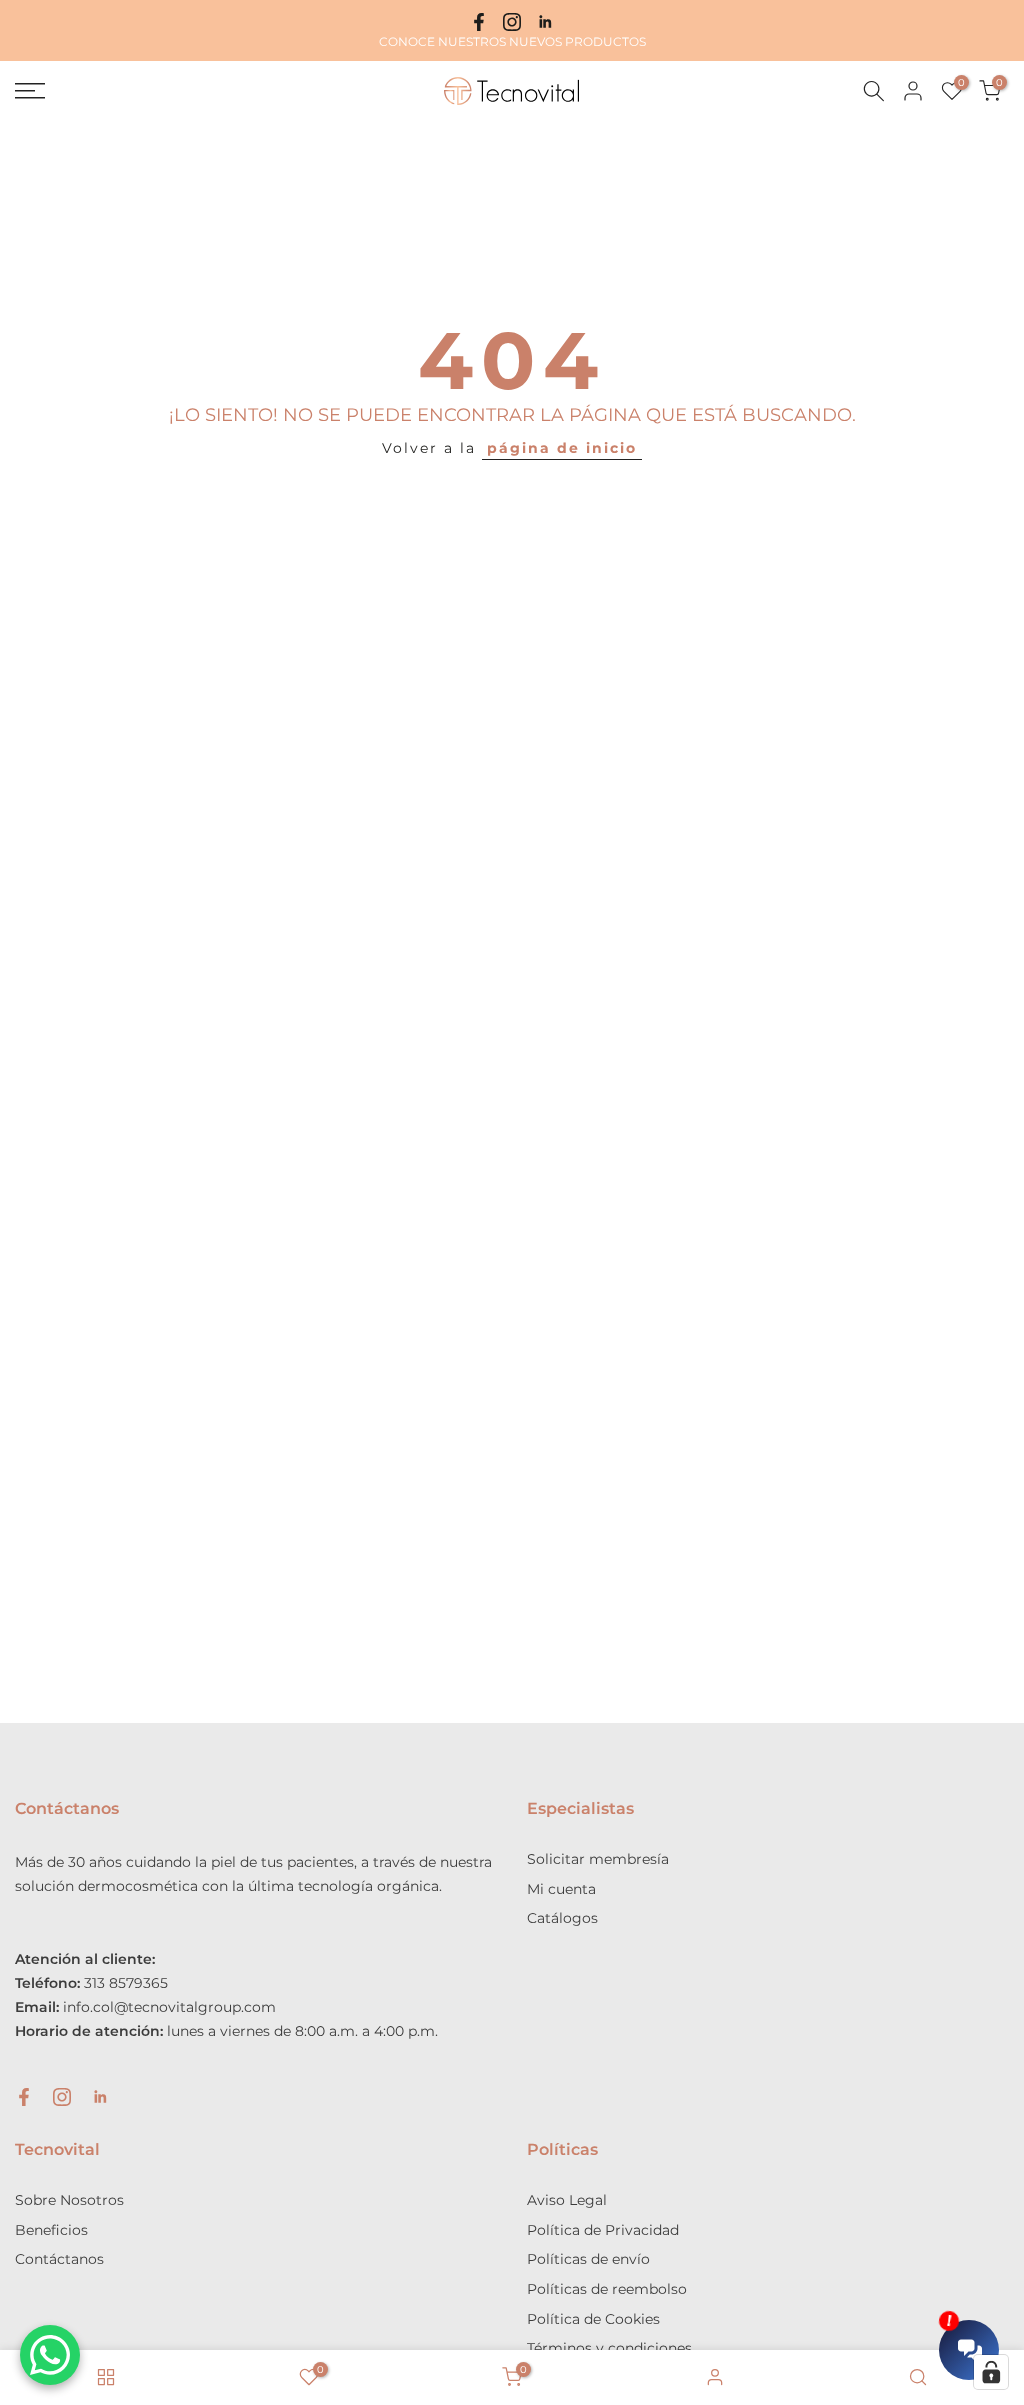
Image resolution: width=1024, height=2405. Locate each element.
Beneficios (51, 2230)
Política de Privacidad (603, 2230)
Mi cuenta (561, 1889)
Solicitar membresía (598, 1859)
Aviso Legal (567, 2200)
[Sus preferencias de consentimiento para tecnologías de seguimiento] (991, 2372)
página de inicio (562, 448)
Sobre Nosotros (69, 2200)
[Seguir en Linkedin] (545, 22)
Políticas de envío (588, 2259)
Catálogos (562, 1918)
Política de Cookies (593, 2319)
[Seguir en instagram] (512, 22)
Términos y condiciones (609, 2348)
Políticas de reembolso (607, 2289)
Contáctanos (59, 2259)
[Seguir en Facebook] (479, 22)
